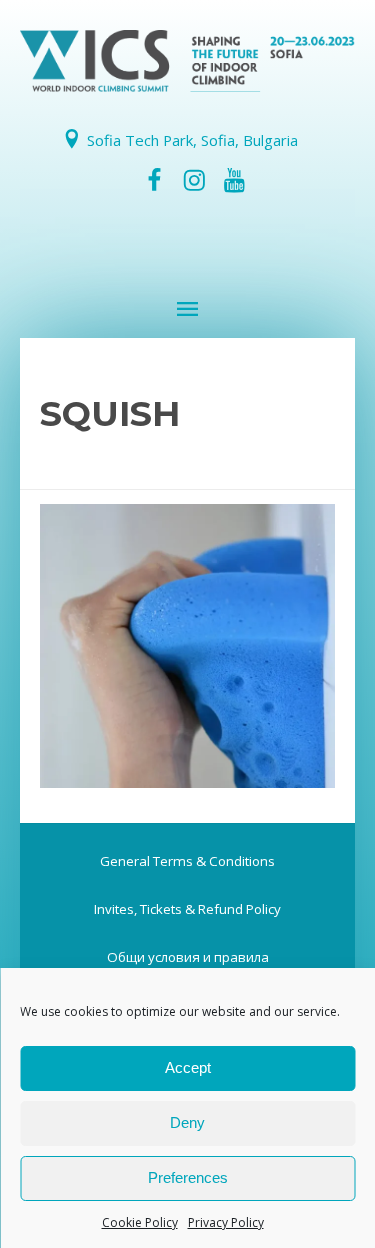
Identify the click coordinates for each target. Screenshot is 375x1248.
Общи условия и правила (188, 957)
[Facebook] (154, 181)
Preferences (188, 1177)
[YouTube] (235, 181)
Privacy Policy (226, 1222)
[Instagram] (194, 181)
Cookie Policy (140, 1222)
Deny (187, 1122)
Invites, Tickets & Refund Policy (187, 909)
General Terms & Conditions (187, 861)
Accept (188, 1067)
